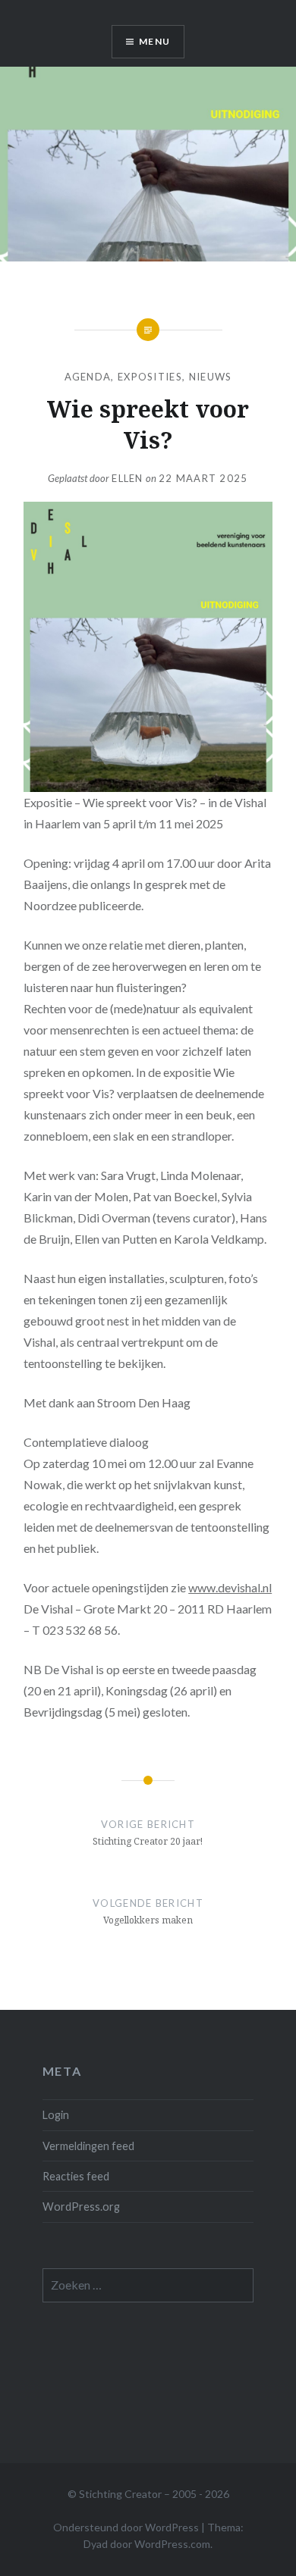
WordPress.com (172, 2544)
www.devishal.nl (230, 1587)
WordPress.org (81, 2207)
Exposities (150, 377)
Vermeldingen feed (88, 2146)
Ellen (128, 478)
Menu (154, 41)
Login (56, 2115)
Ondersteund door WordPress (126, 2527)
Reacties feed (76, 2176)
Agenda (88, 377)
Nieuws (211, 377)
